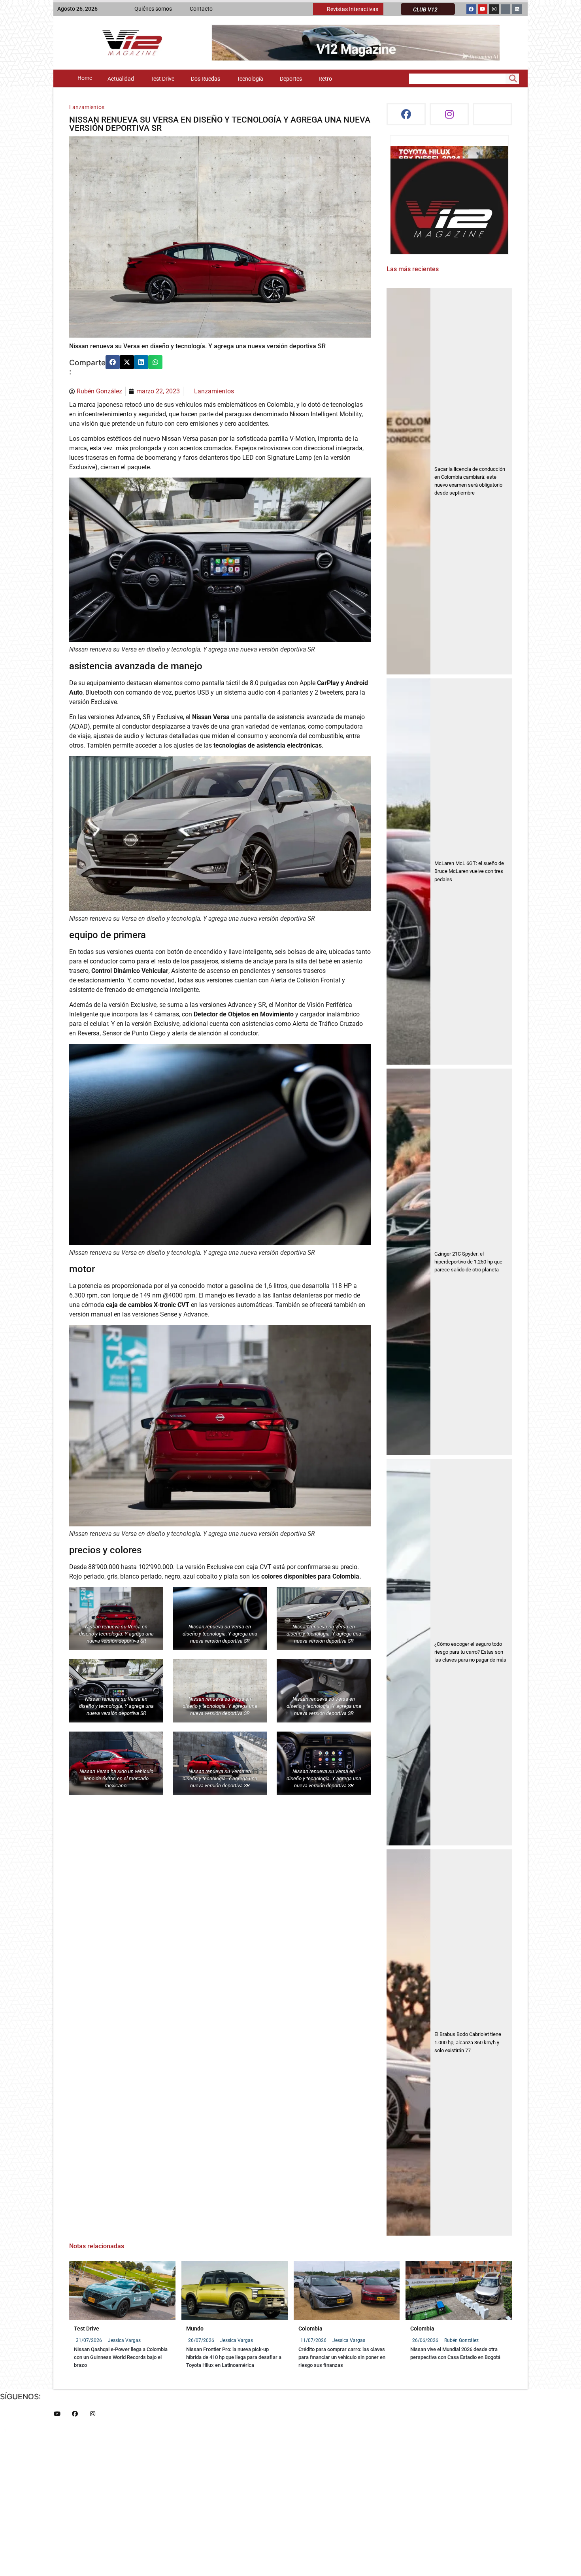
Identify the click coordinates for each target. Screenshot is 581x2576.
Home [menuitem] (85, 78)
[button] (113, 362)
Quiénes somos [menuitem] (153, 9)
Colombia (310, 2329)
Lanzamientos (87, 107)
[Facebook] (471, 9)
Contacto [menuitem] (201, 9)
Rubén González (461, 2340)
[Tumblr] (506, 9)
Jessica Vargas (124, 2340)
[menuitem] (348, 9)
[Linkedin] (517, 9)
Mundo (195, 2329)
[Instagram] (494, 9)
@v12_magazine (417, 154)
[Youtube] (483, 9)
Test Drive (87, 2329)
